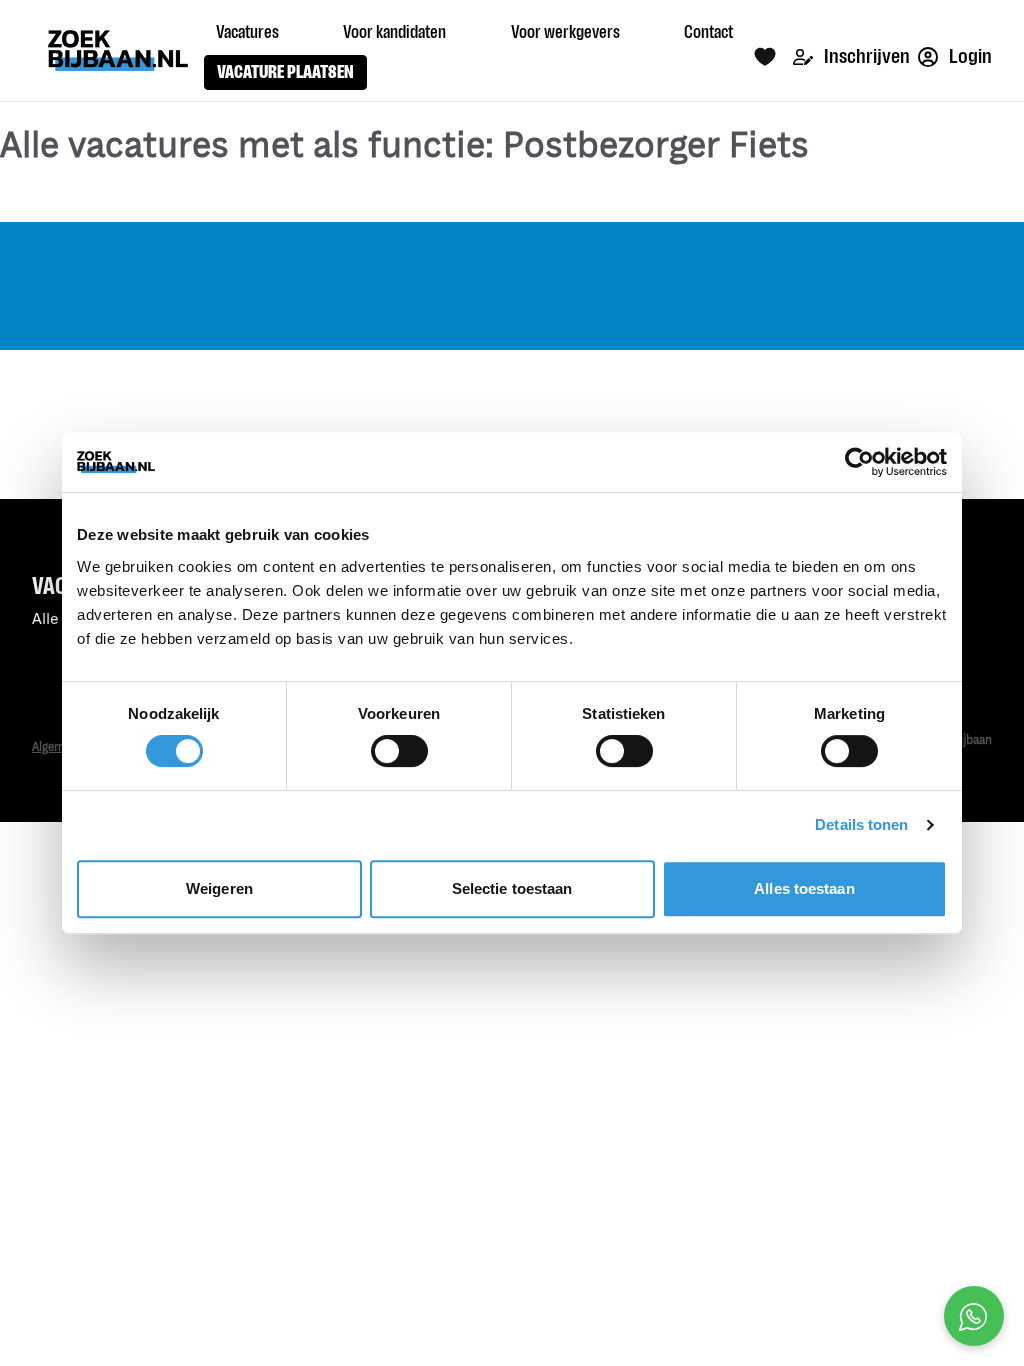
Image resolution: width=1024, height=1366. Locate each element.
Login (969, 56)
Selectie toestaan (512, 888)
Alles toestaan (804, 888)
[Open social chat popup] (974, 1316)
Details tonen (861, 824)
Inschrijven (865, 56)
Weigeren (219, 888)
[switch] (399, 751)
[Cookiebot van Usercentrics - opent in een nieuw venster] (859, 462)
